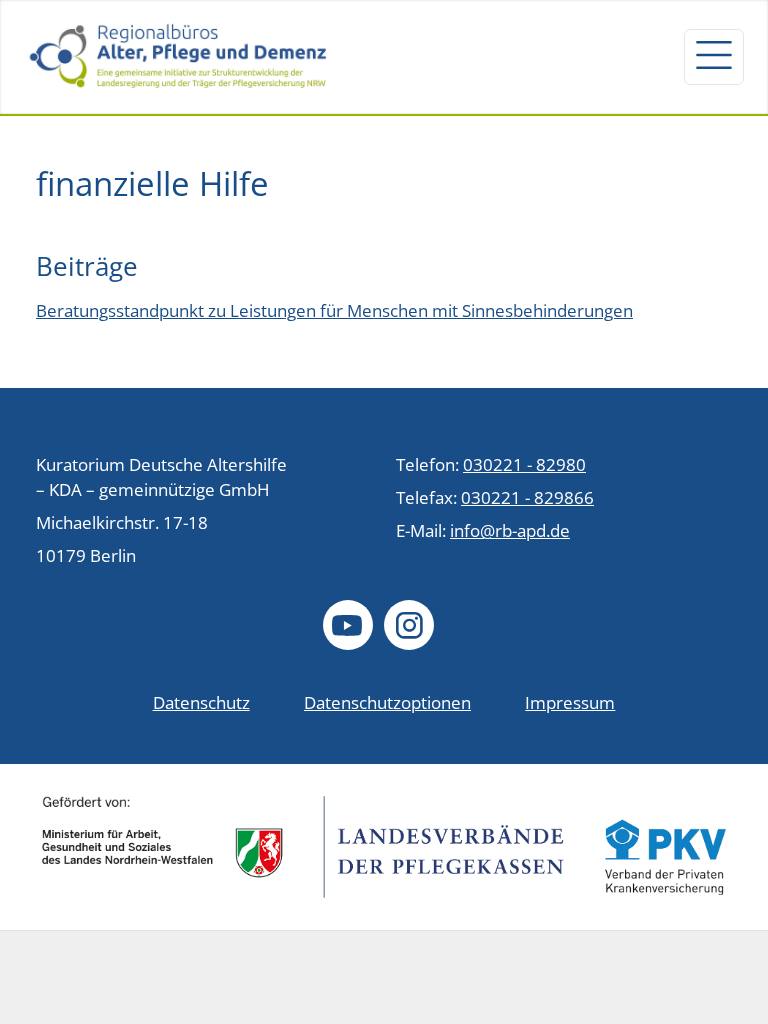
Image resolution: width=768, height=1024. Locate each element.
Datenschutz (201, 702)
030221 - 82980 (524, 464)
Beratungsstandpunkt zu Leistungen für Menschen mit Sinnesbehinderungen (334, 310)
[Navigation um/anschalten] (714, 57)
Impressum (570, 702)
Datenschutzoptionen (387, 702)
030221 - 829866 (527, 497)
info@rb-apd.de (510, 530)
